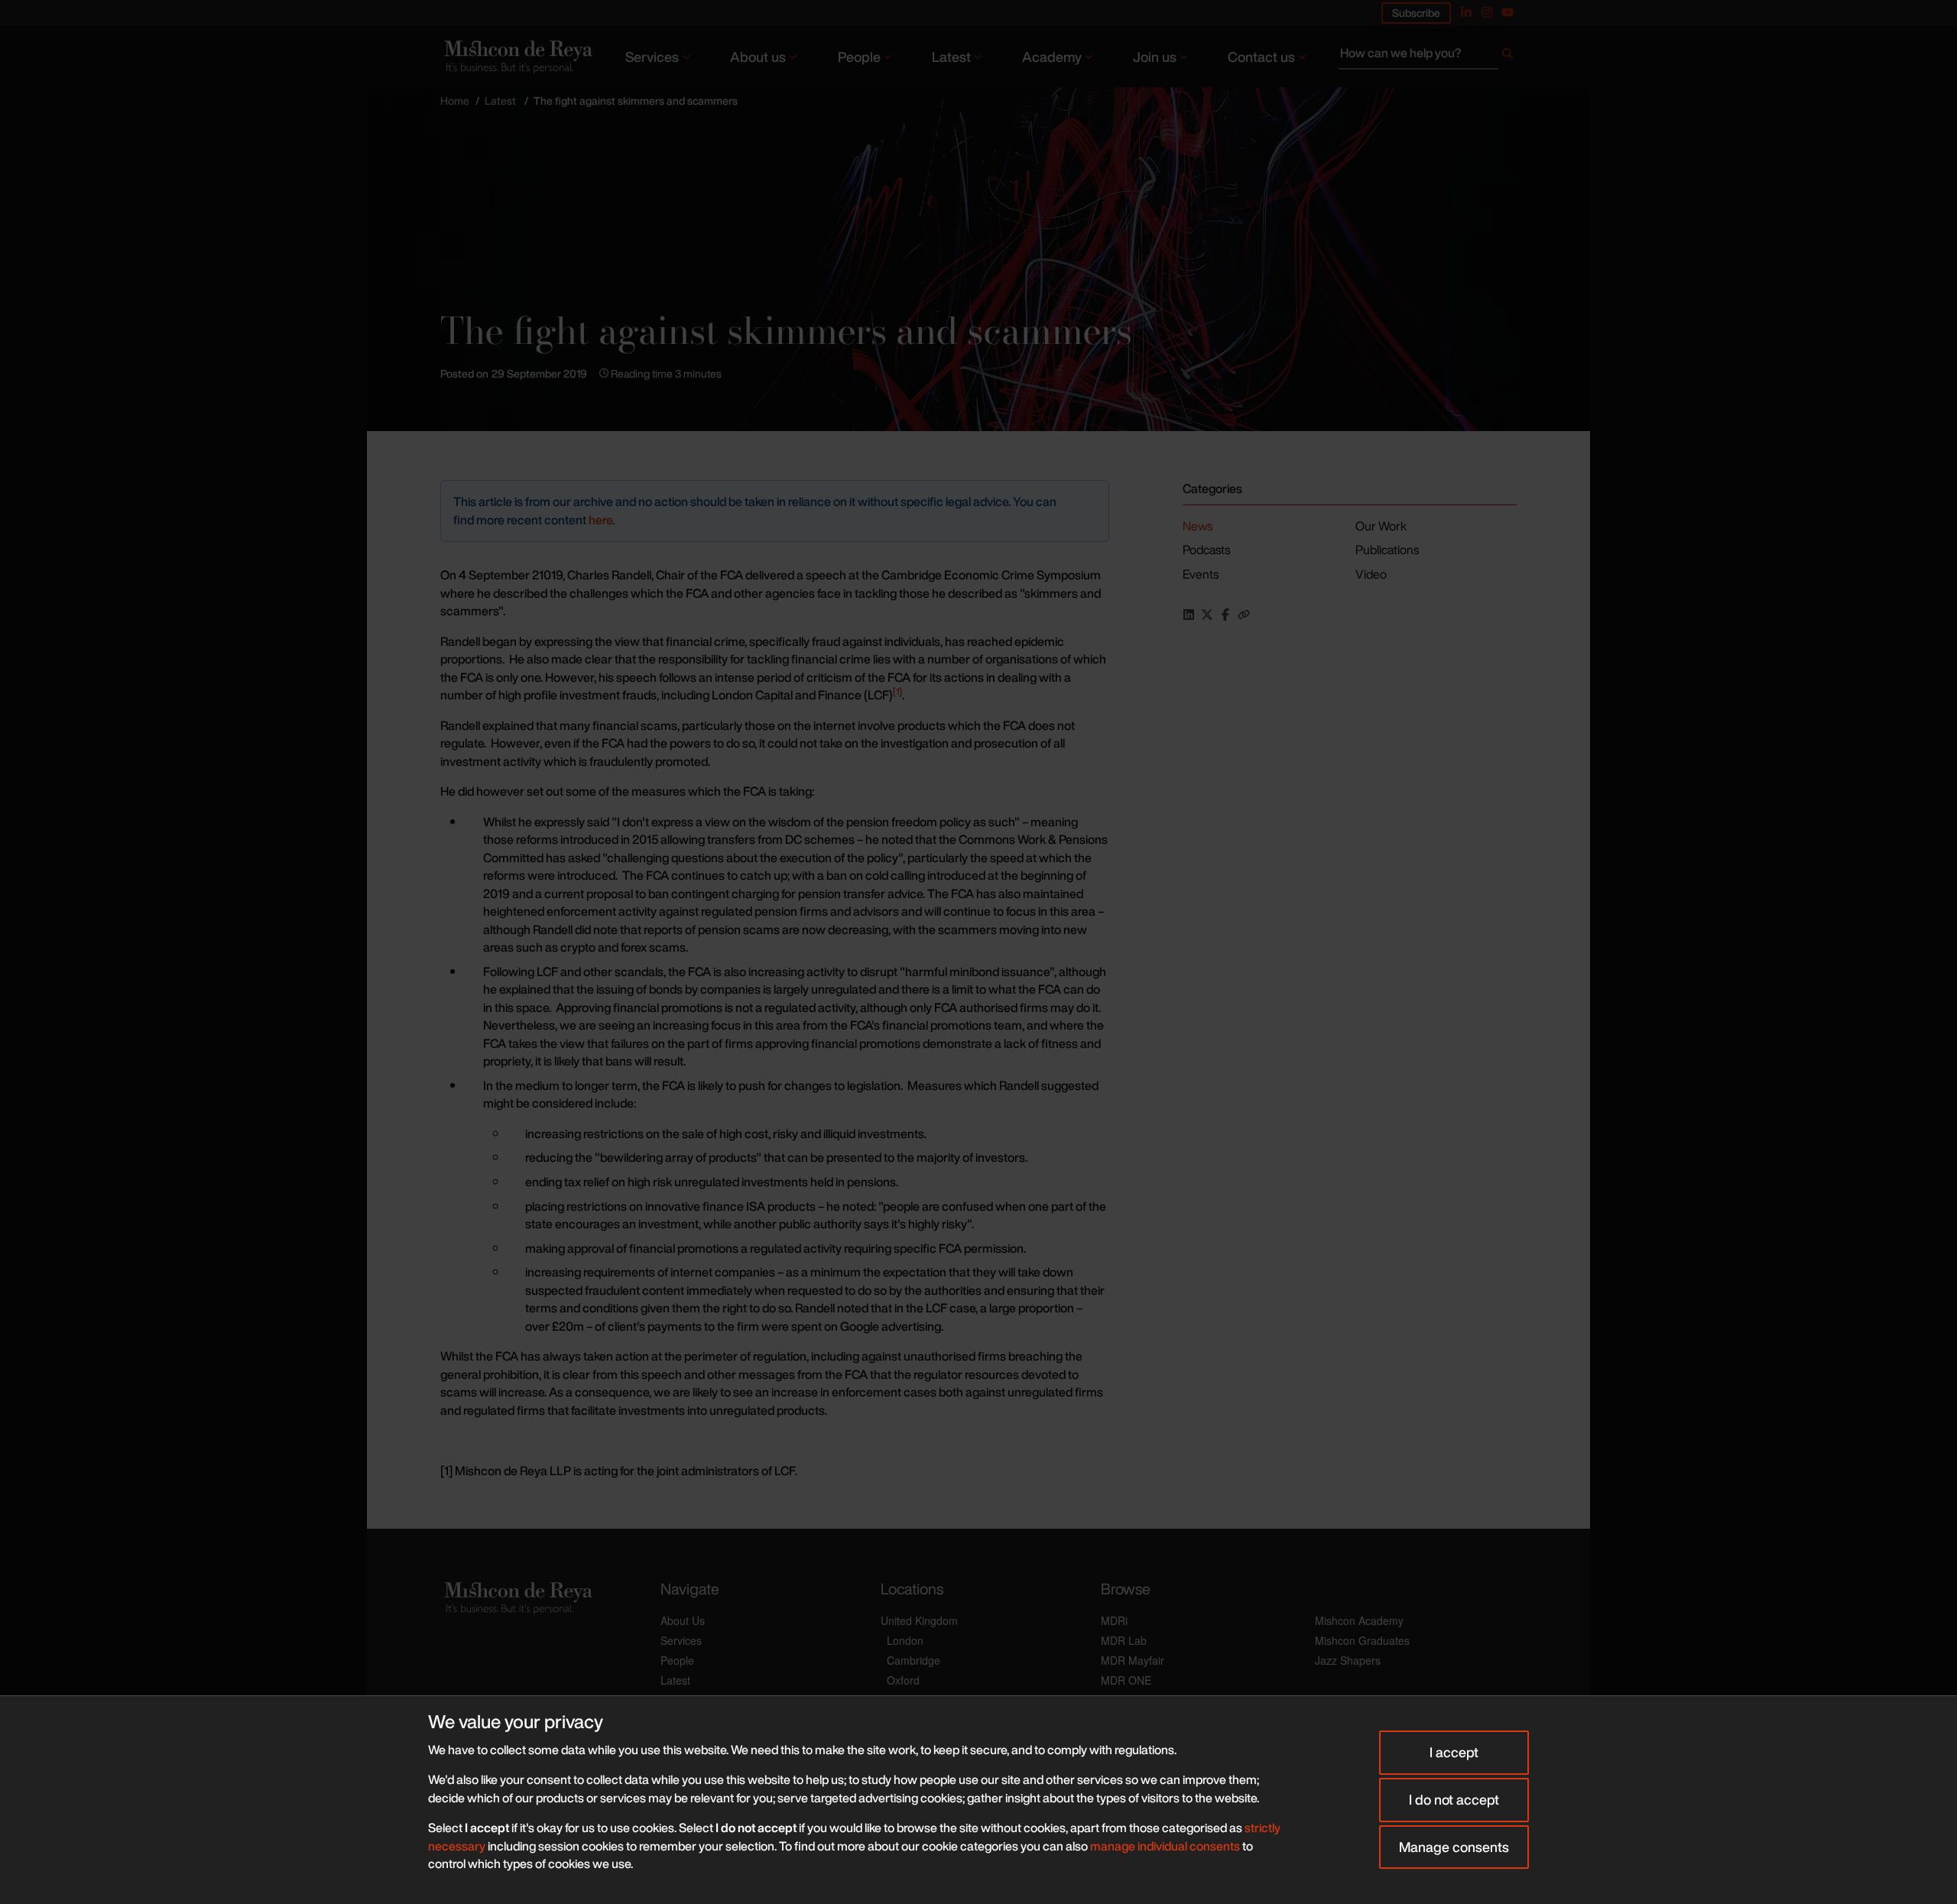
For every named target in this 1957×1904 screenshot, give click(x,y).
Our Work (1381, 526)
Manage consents (1454, 1847)
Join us (1155, 57)
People (859, 57)
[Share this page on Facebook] (1225, 615)
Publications (1387, 550)
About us (758, 57)
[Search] (1508, 57)
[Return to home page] (517, 56)
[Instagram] (1487, 12)
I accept (1454, 1752)
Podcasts (1206, 550)
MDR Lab (1124, 1640)
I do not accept (1454, 1799)
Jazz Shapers (1348, 1660)
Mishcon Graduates (1362, 1640)
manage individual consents (1165, 1846)
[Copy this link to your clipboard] (1244, 615)
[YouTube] (1508, 12)
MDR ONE (1126, 1680)
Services (652, 57)
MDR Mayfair (1133, 1660)
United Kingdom (919, 1620)
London (905, 1640)
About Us (683, 1620)
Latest (951, 57)
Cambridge (914, 1660)
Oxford (903, 1680)
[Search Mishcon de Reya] (1428, 57)
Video (1371, 574)
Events (1201, 574)
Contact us (1261, 57)
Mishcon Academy (1359, 1620)
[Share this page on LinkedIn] (1189, 615)
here (600, 520)
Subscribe (1416, 13)
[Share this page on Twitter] (1207, 615)
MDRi (1114, 1620)
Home (455, 101)
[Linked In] (1466, 12)
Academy (1052, 57)
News (1198, 526)
